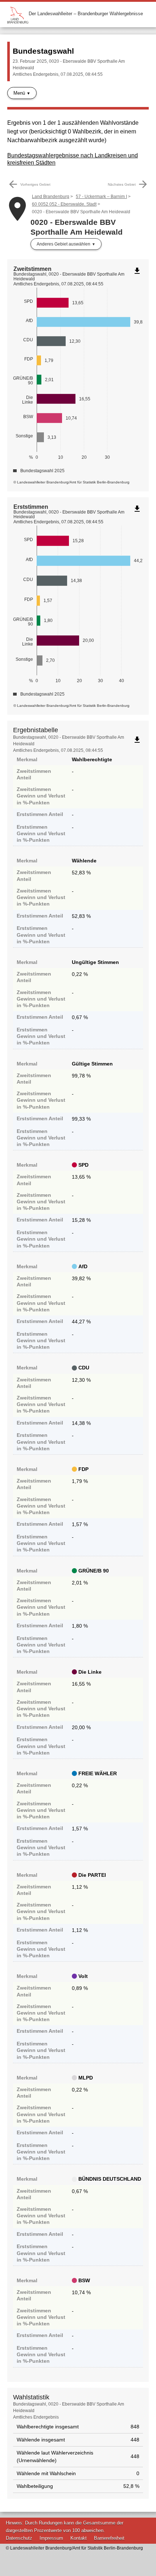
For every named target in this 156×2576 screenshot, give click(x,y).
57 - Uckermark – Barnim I (101, 197)
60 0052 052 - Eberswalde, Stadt (64, 204)
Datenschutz (19, 2538)
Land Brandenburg (51, 197)
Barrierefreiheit (109, 2538)
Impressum (51, 2538)
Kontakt (79, 2538)
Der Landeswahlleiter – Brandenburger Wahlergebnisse (86, 14)
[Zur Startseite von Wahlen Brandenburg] (18, 14)
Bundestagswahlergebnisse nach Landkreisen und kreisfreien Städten (73, 159)
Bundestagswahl (43, 51)
